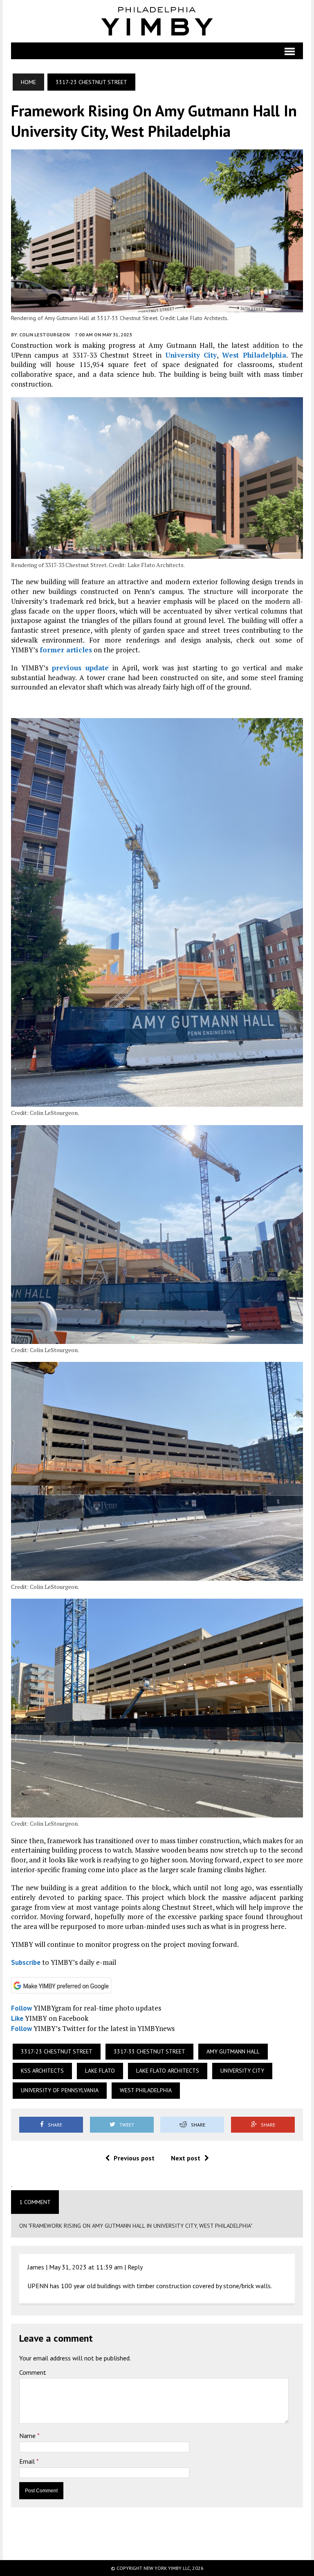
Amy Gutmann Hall (233, 2051)
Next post (186, 2158)
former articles (66, 650)
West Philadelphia (254, 355)
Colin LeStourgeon (44, 335)
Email (28, 2461)
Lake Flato (100, 2071)
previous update (80, 668)
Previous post (134, 2158)
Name (28, 2436)
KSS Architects (42, 2071)
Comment (33, 2372)
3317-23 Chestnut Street (57, 2051)
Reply (135, 2267)
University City (191, 355)
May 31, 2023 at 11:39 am (86, 2267)
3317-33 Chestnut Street (149, 2051)
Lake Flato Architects (168, 2071)
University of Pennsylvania (60, 2090)
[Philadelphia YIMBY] (157, 21)
